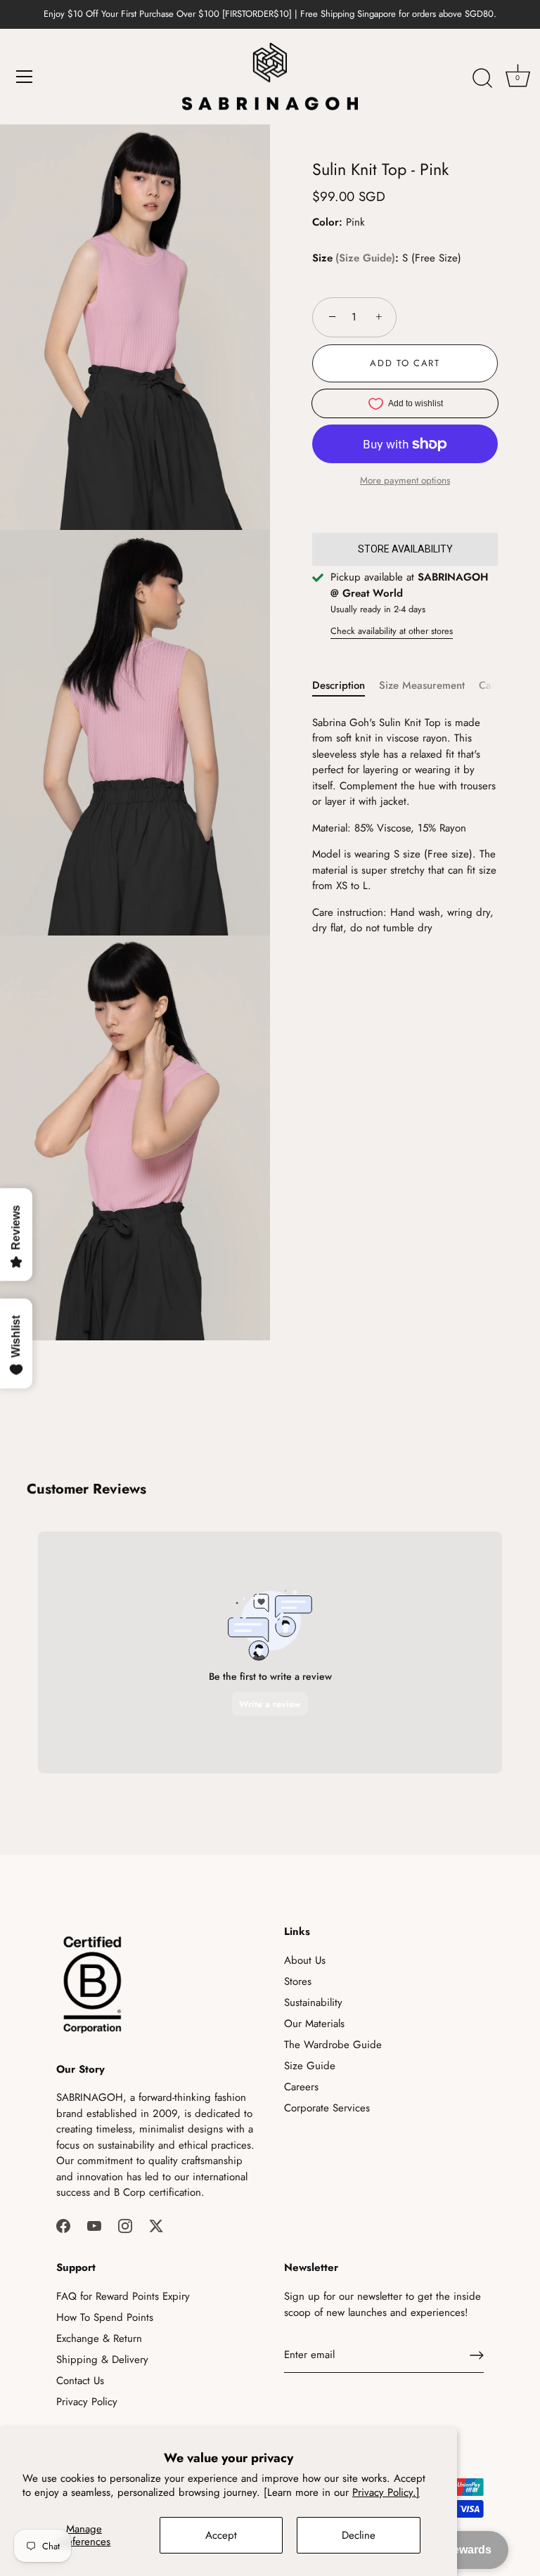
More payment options (405, 480)
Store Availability (405, 549)
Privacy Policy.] (386, 2492)
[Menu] (25, 77)
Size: (355, 258)
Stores (298, 1981)
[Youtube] (94, 2225)
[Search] (482, 79)
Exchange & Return (99, 2338)
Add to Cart (405, 363)
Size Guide (365, 258)
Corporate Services (327, 2108)
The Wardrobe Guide (333, 2045)
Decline (359, 2535)
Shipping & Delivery (102, 2360)
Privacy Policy (87, 2402)
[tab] (346, 686)
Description (339, 685)
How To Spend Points (105, 2317)
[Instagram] (125, 2225)
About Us (305, 1960)
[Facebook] (63, 2225)
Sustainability (313, 2002)
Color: (327, 222)
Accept (221, 2535)
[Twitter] (156, 2225)
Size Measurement (422, 685)
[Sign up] (477, 2355)
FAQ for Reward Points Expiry (123, 2296)
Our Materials (314, 2024)
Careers (301, 2087)
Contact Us (80, 2381)
